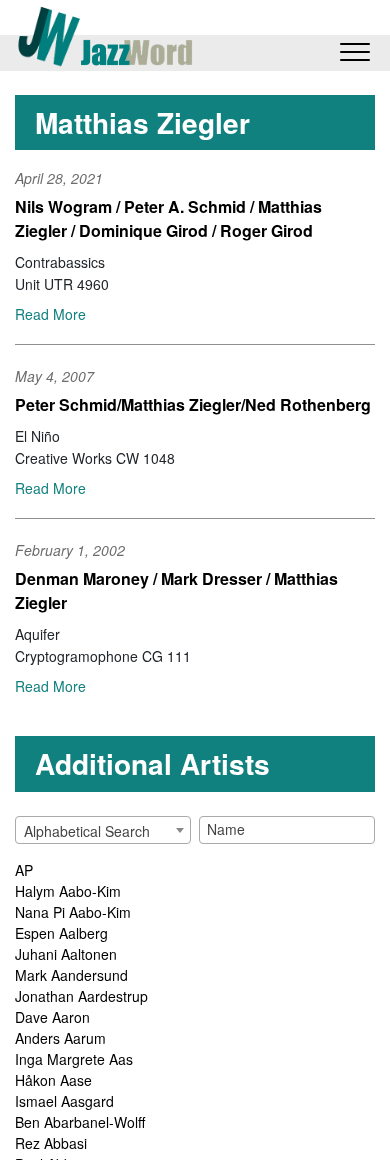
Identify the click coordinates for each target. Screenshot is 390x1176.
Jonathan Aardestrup (81, 996)
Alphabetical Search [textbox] (87, 831)
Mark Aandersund (71, 975)
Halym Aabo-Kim (68, 891)
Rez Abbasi (51, 1143)
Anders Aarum (60, 1038)
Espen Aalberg (61, 933)
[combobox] (103, 830)
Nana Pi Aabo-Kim (73, 912)
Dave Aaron (52, 1017)
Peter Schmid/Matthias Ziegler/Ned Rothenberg (193, 404)
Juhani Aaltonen (66, 954)
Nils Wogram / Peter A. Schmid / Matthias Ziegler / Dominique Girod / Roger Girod (168, 218)
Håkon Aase (53, 1080)
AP (24, 870)
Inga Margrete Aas (74, 1059)
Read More (50, 314)
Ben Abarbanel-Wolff (80, 1122)
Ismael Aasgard (64, 1101)
